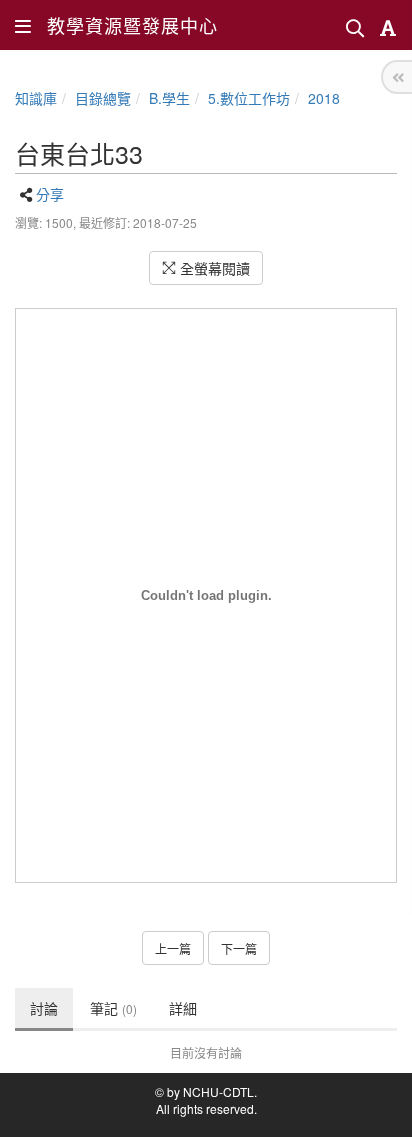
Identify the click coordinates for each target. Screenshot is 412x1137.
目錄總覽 (103, 98)
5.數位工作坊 (249, 98)
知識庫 (36, 98)
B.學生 (169, 98)
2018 (324, 98)
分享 (50, 194)
